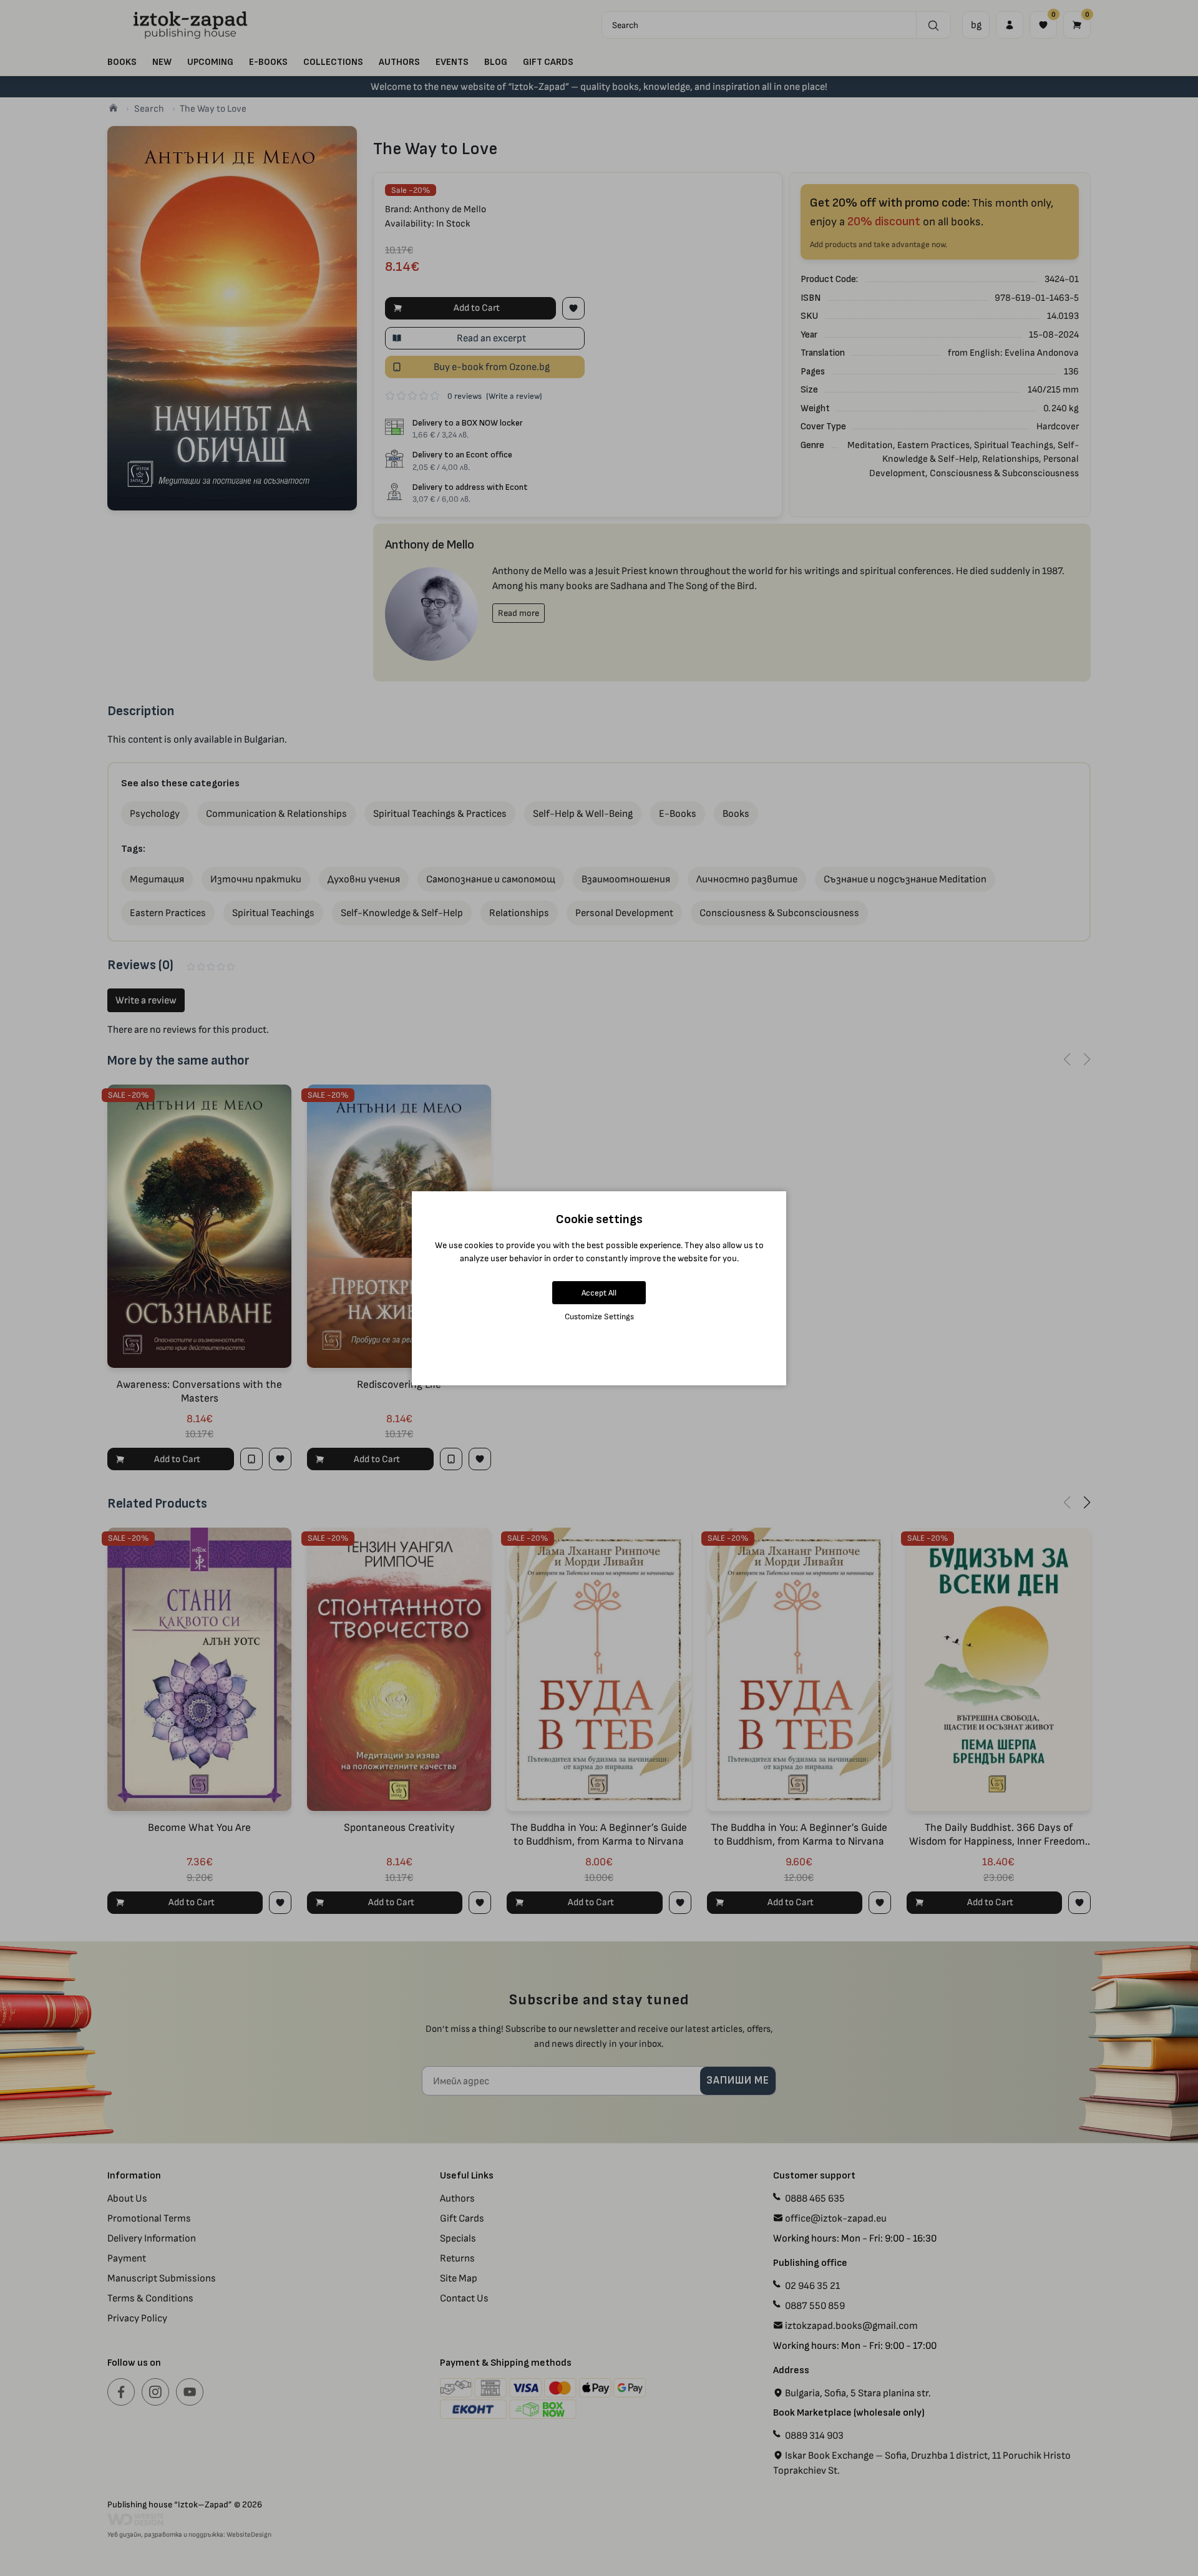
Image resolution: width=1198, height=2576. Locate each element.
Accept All (599, 1293)
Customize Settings (599, 1316)
